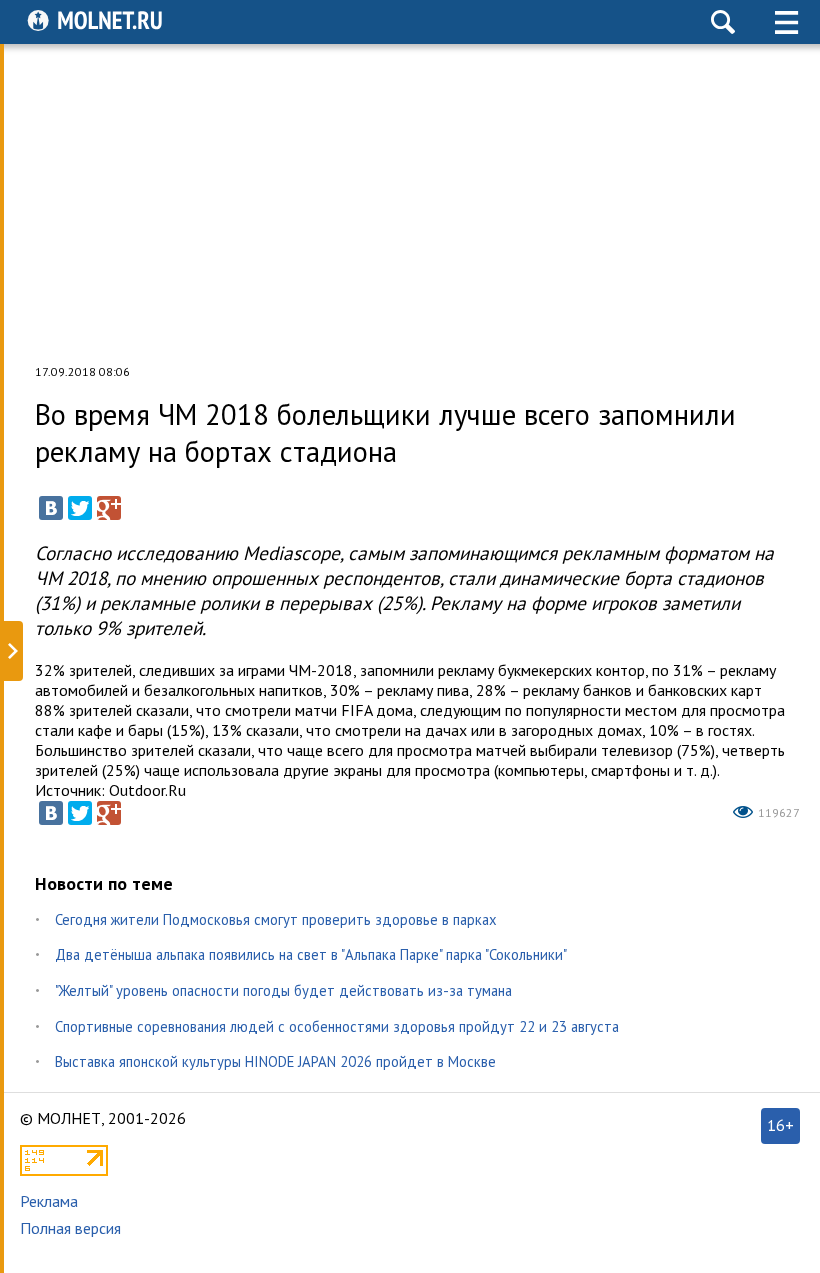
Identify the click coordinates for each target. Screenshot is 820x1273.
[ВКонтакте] (51, 508)
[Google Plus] (109, 508)
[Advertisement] (410, 204)
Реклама (49, 1201)
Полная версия (70, 1228)
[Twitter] (80, 508)
